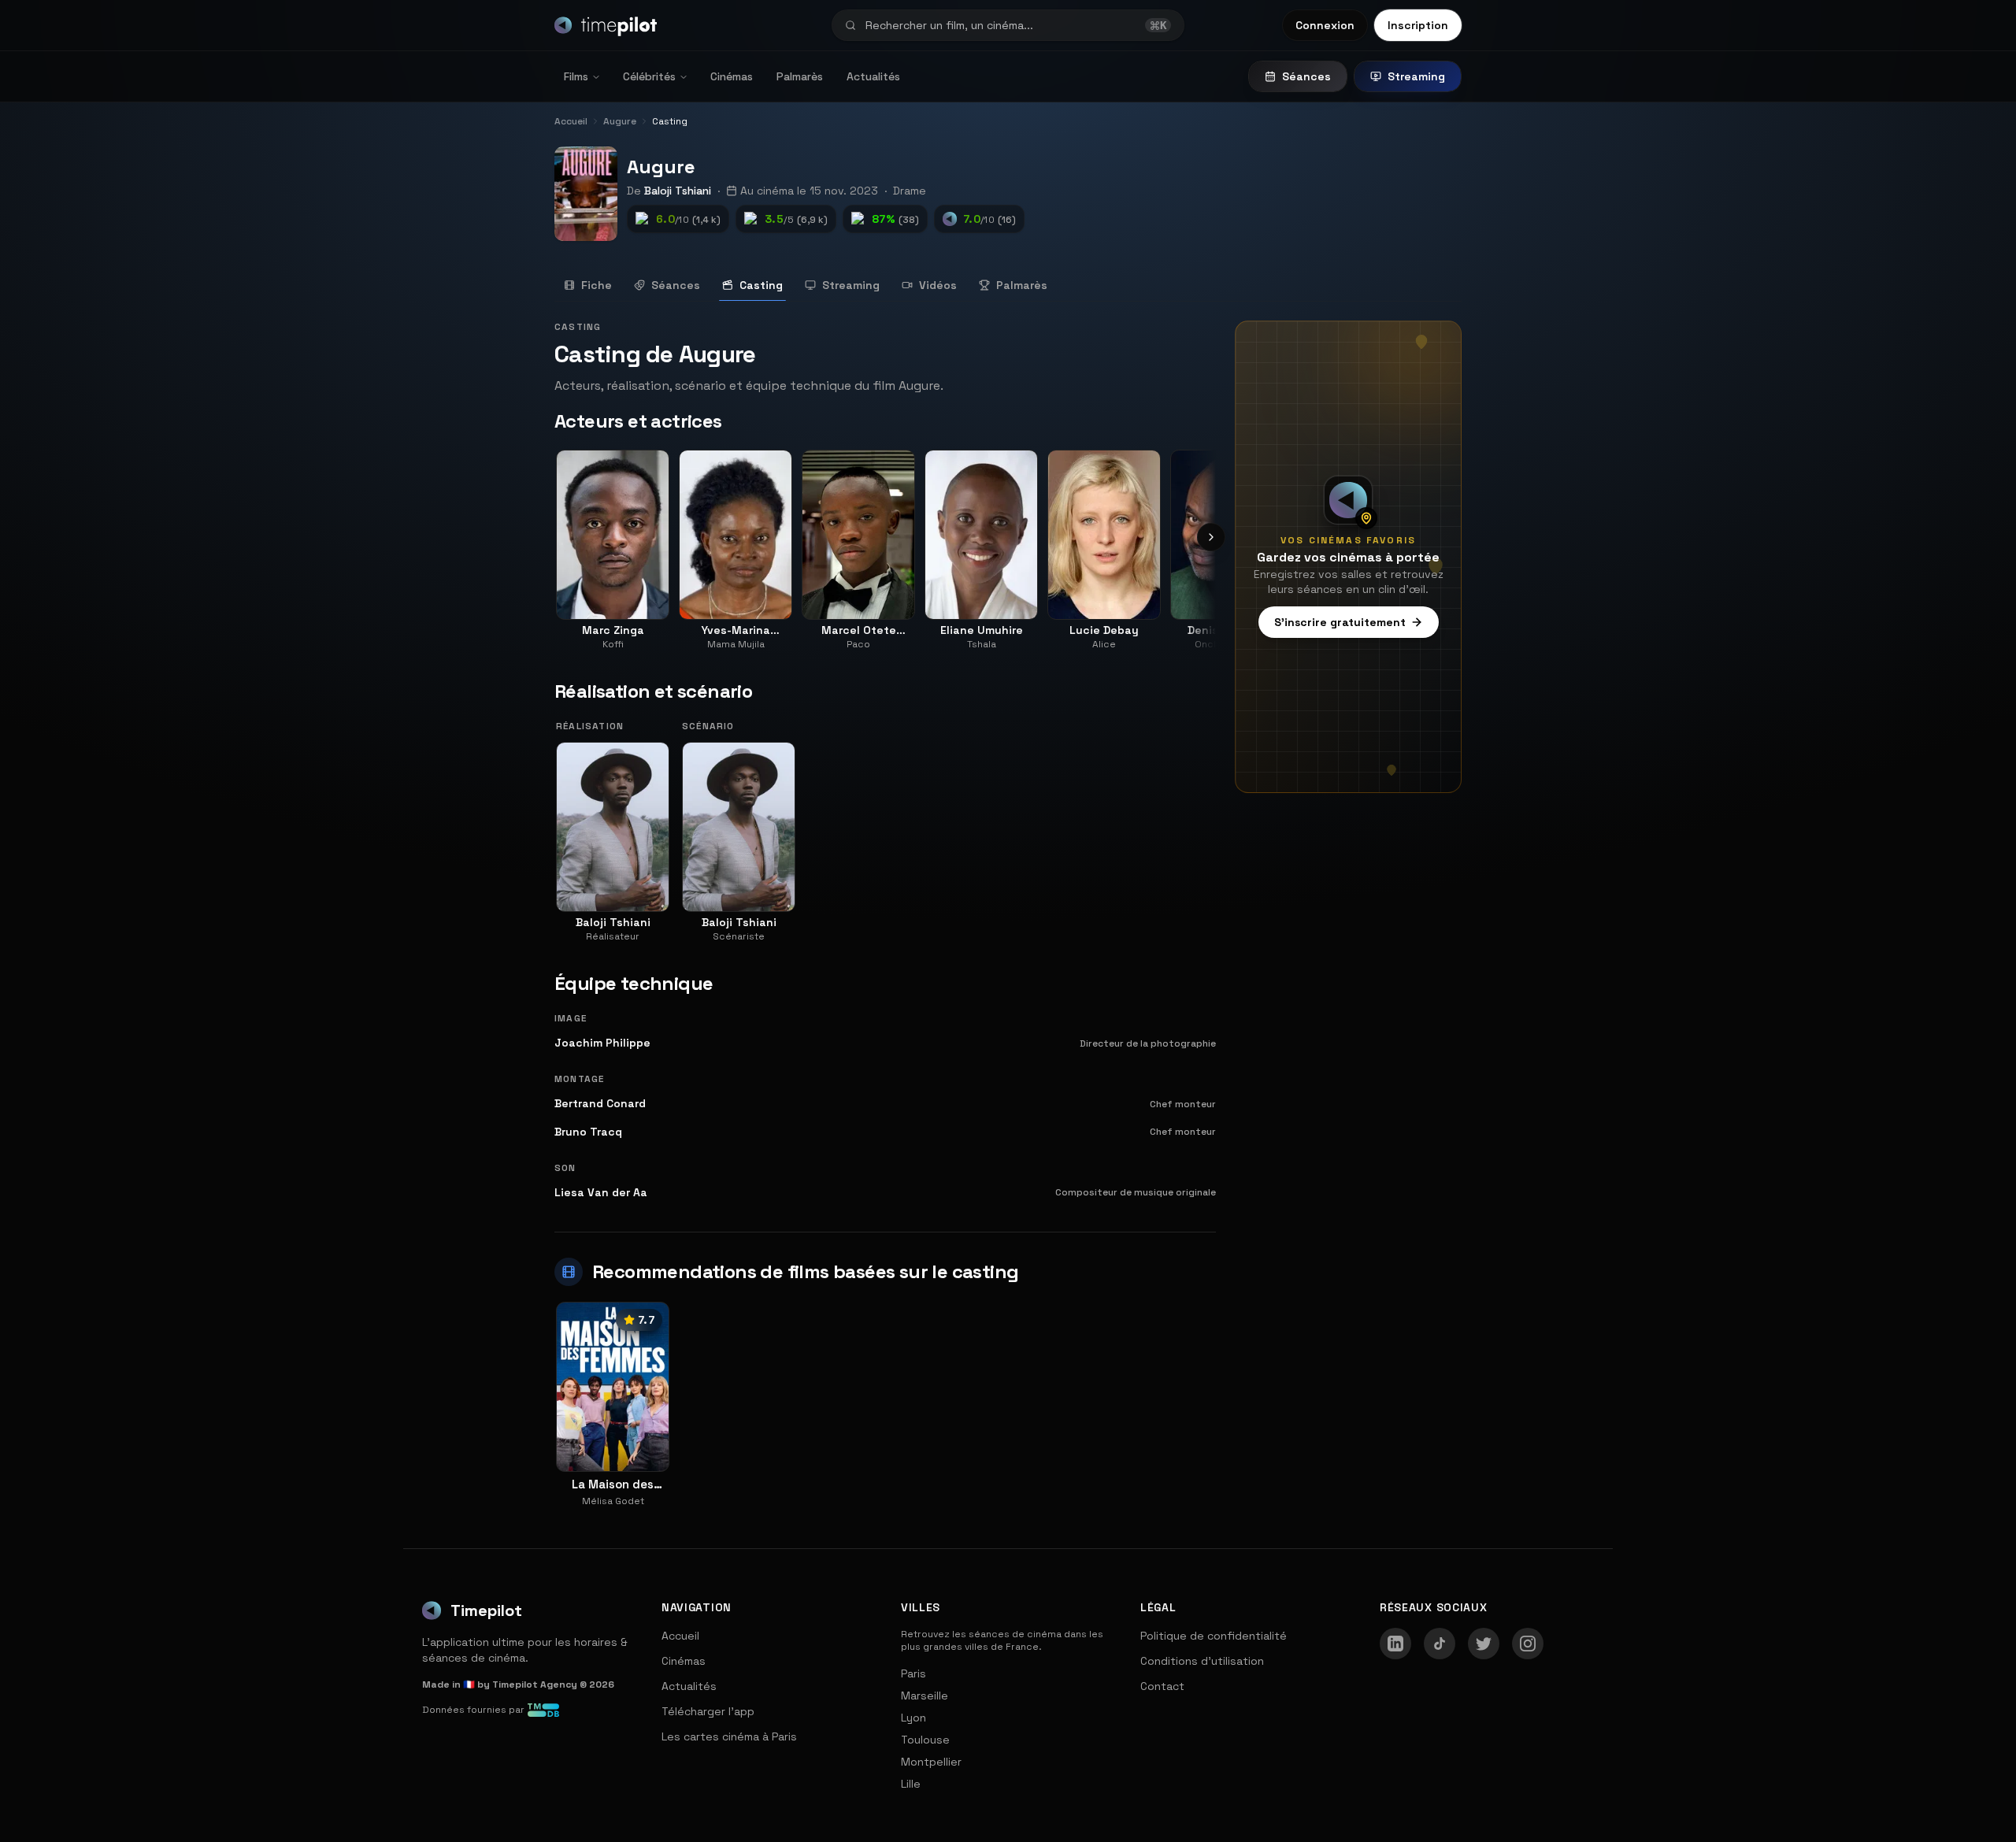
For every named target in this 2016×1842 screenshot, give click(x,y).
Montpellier (931, 1762)
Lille (911, 1784)
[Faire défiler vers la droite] (1211, 537)
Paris (913, 1673)
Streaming (1416, 76)
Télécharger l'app (708, 1711)
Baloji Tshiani (678, 191)
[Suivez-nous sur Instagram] (1528, 1644)
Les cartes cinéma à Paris (729, 1736)
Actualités (873, 76)
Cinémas (732, 76)
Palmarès (800, 76)
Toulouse (925, 1740)
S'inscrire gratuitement (1340, 622)
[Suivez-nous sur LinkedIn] (1395, 1644)
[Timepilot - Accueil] (606, 25)
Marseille (925, 1696)
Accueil (680, 1636)
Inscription (1418, 25)
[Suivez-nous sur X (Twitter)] (1484, 1644)
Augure (661, 167)
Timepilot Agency (535, 1684)
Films (576, 76)
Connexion (1325, 25)
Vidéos (938, 285)
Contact (1162, 1686)
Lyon (913, 1718)
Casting (761, 285)
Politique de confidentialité (1214, 1636)
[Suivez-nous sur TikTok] (1440, 1644)
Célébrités (649, 76)
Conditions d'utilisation (1202, 1661)
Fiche (597, 285)
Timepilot (486, 1610)
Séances (1306, 76)
